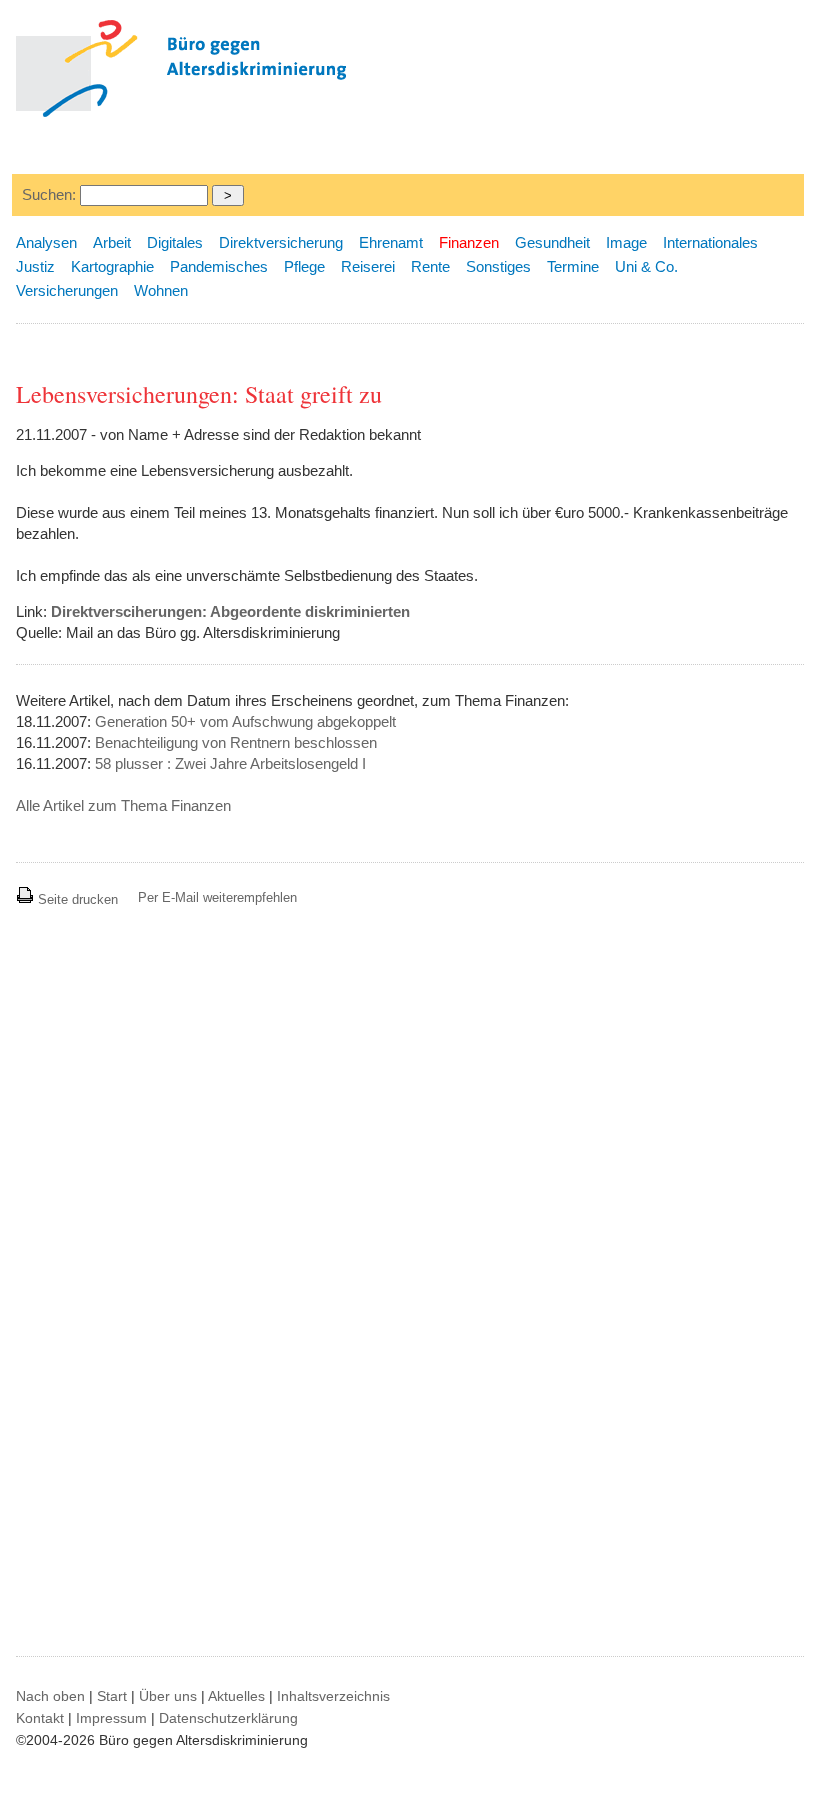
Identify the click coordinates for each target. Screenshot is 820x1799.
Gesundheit (552, 242)
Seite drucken (76, 899)
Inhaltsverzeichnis (333, 1696)
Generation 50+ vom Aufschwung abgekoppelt (245, 721)
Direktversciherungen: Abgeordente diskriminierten (230, 611)
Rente (430, 266)
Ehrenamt (391, 242)
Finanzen (469, 242)
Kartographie (112, 266)
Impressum (111, 1718)
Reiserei (368, 266)
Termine (573, 266)
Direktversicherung (281, 242)
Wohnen (161, 290)
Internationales (710, 242)
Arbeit (112, 242)
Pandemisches (219, 266)
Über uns (168, 1696)
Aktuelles (236, 1696)
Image (626, 242)
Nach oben (50, 1696)
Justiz (35, 266)
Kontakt (40, 1718)
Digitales (175, 242)
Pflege (304, 266)
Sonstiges (498, 266)
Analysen (46, 242)
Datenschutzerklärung (228, 1718)
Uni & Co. (646, 266)
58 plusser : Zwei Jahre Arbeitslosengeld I (230, 763)
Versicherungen (67, 290)
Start (112, 1696)
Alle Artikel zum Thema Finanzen (123, 805)
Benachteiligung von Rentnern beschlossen (236, 742)
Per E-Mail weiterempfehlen (217, 897)
